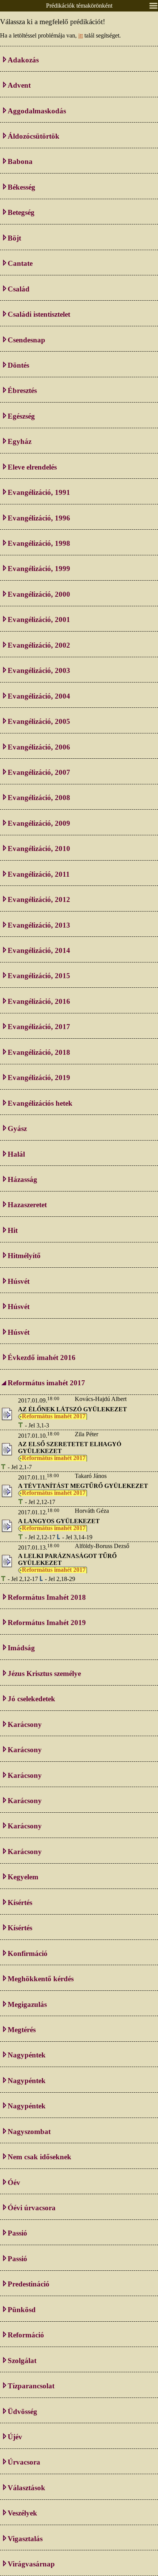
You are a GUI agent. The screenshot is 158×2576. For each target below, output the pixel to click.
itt (81, 35)
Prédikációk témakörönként (79, 6)
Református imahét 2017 (54, 1416)
